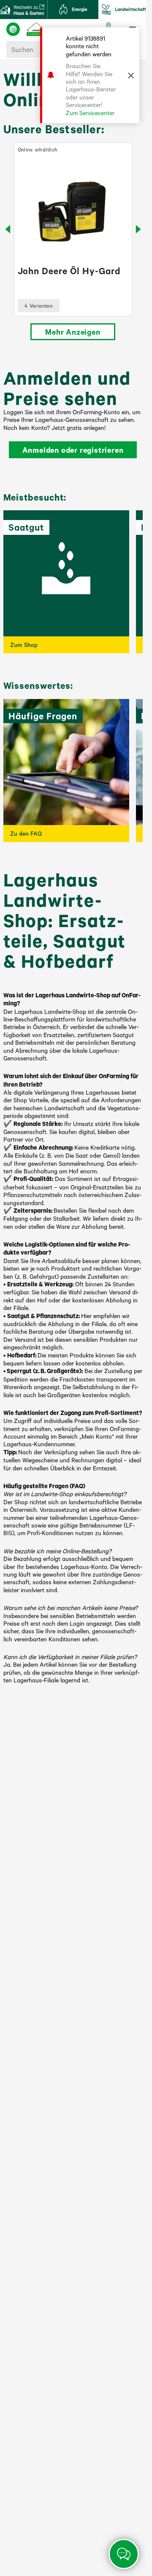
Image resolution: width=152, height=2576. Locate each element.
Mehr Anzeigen (73, 332)
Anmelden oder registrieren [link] (73, 450)
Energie (80, 9)
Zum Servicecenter (90, 113)
